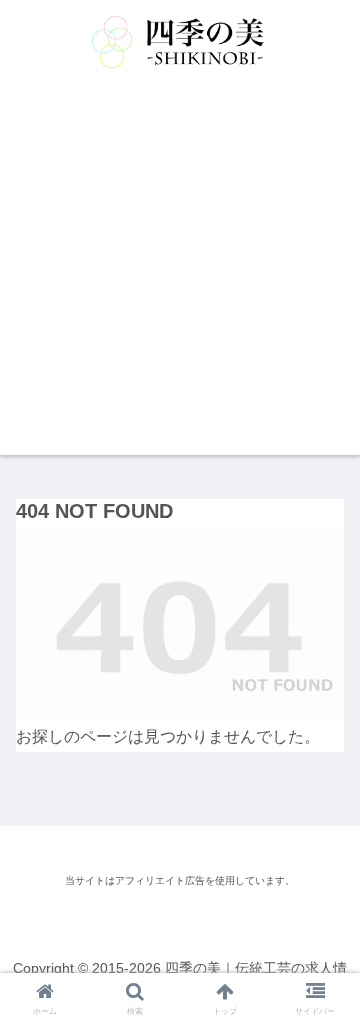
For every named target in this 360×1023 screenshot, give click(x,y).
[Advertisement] (180, 275)
